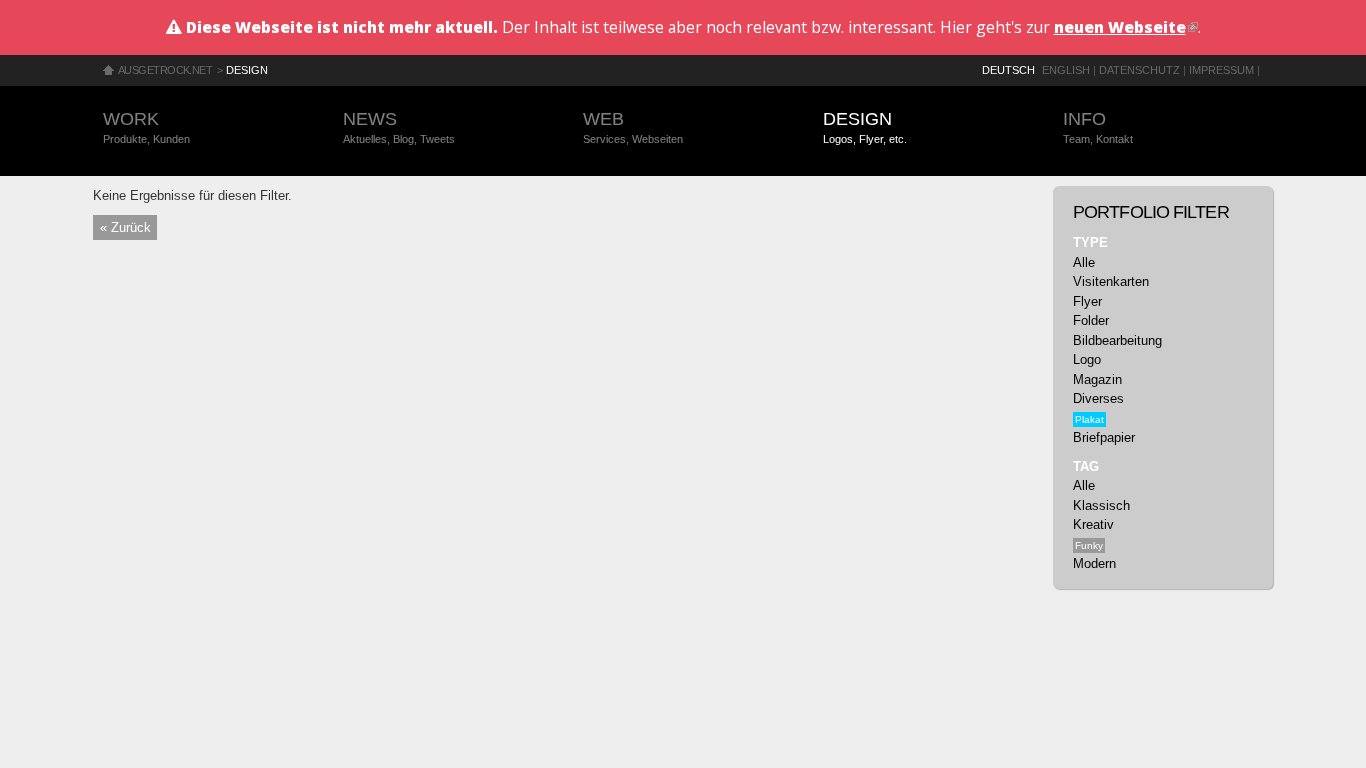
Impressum (1221, 70)
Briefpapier (1104, 437)
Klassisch (1101, 505)
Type (1090, 242)
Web (633, 127)
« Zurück (125, 227)
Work (146, 127)
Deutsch (1008, 70)
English (1066, 70)
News (399, 127)
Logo (1087, 359)
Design (247, 70)
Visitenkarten (1111, 281)
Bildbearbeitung (1117, 340)
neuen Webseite (1126, 27)
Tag (1086, 466)
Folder (1091, 320)
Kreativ (1093, 524)
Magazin (1097, 379)
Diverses (1098, 398)
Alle (1084, 262)
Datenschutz (1139, 70)
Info (1098, 127)
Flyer (1087, 301)
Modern (1094, 563)
